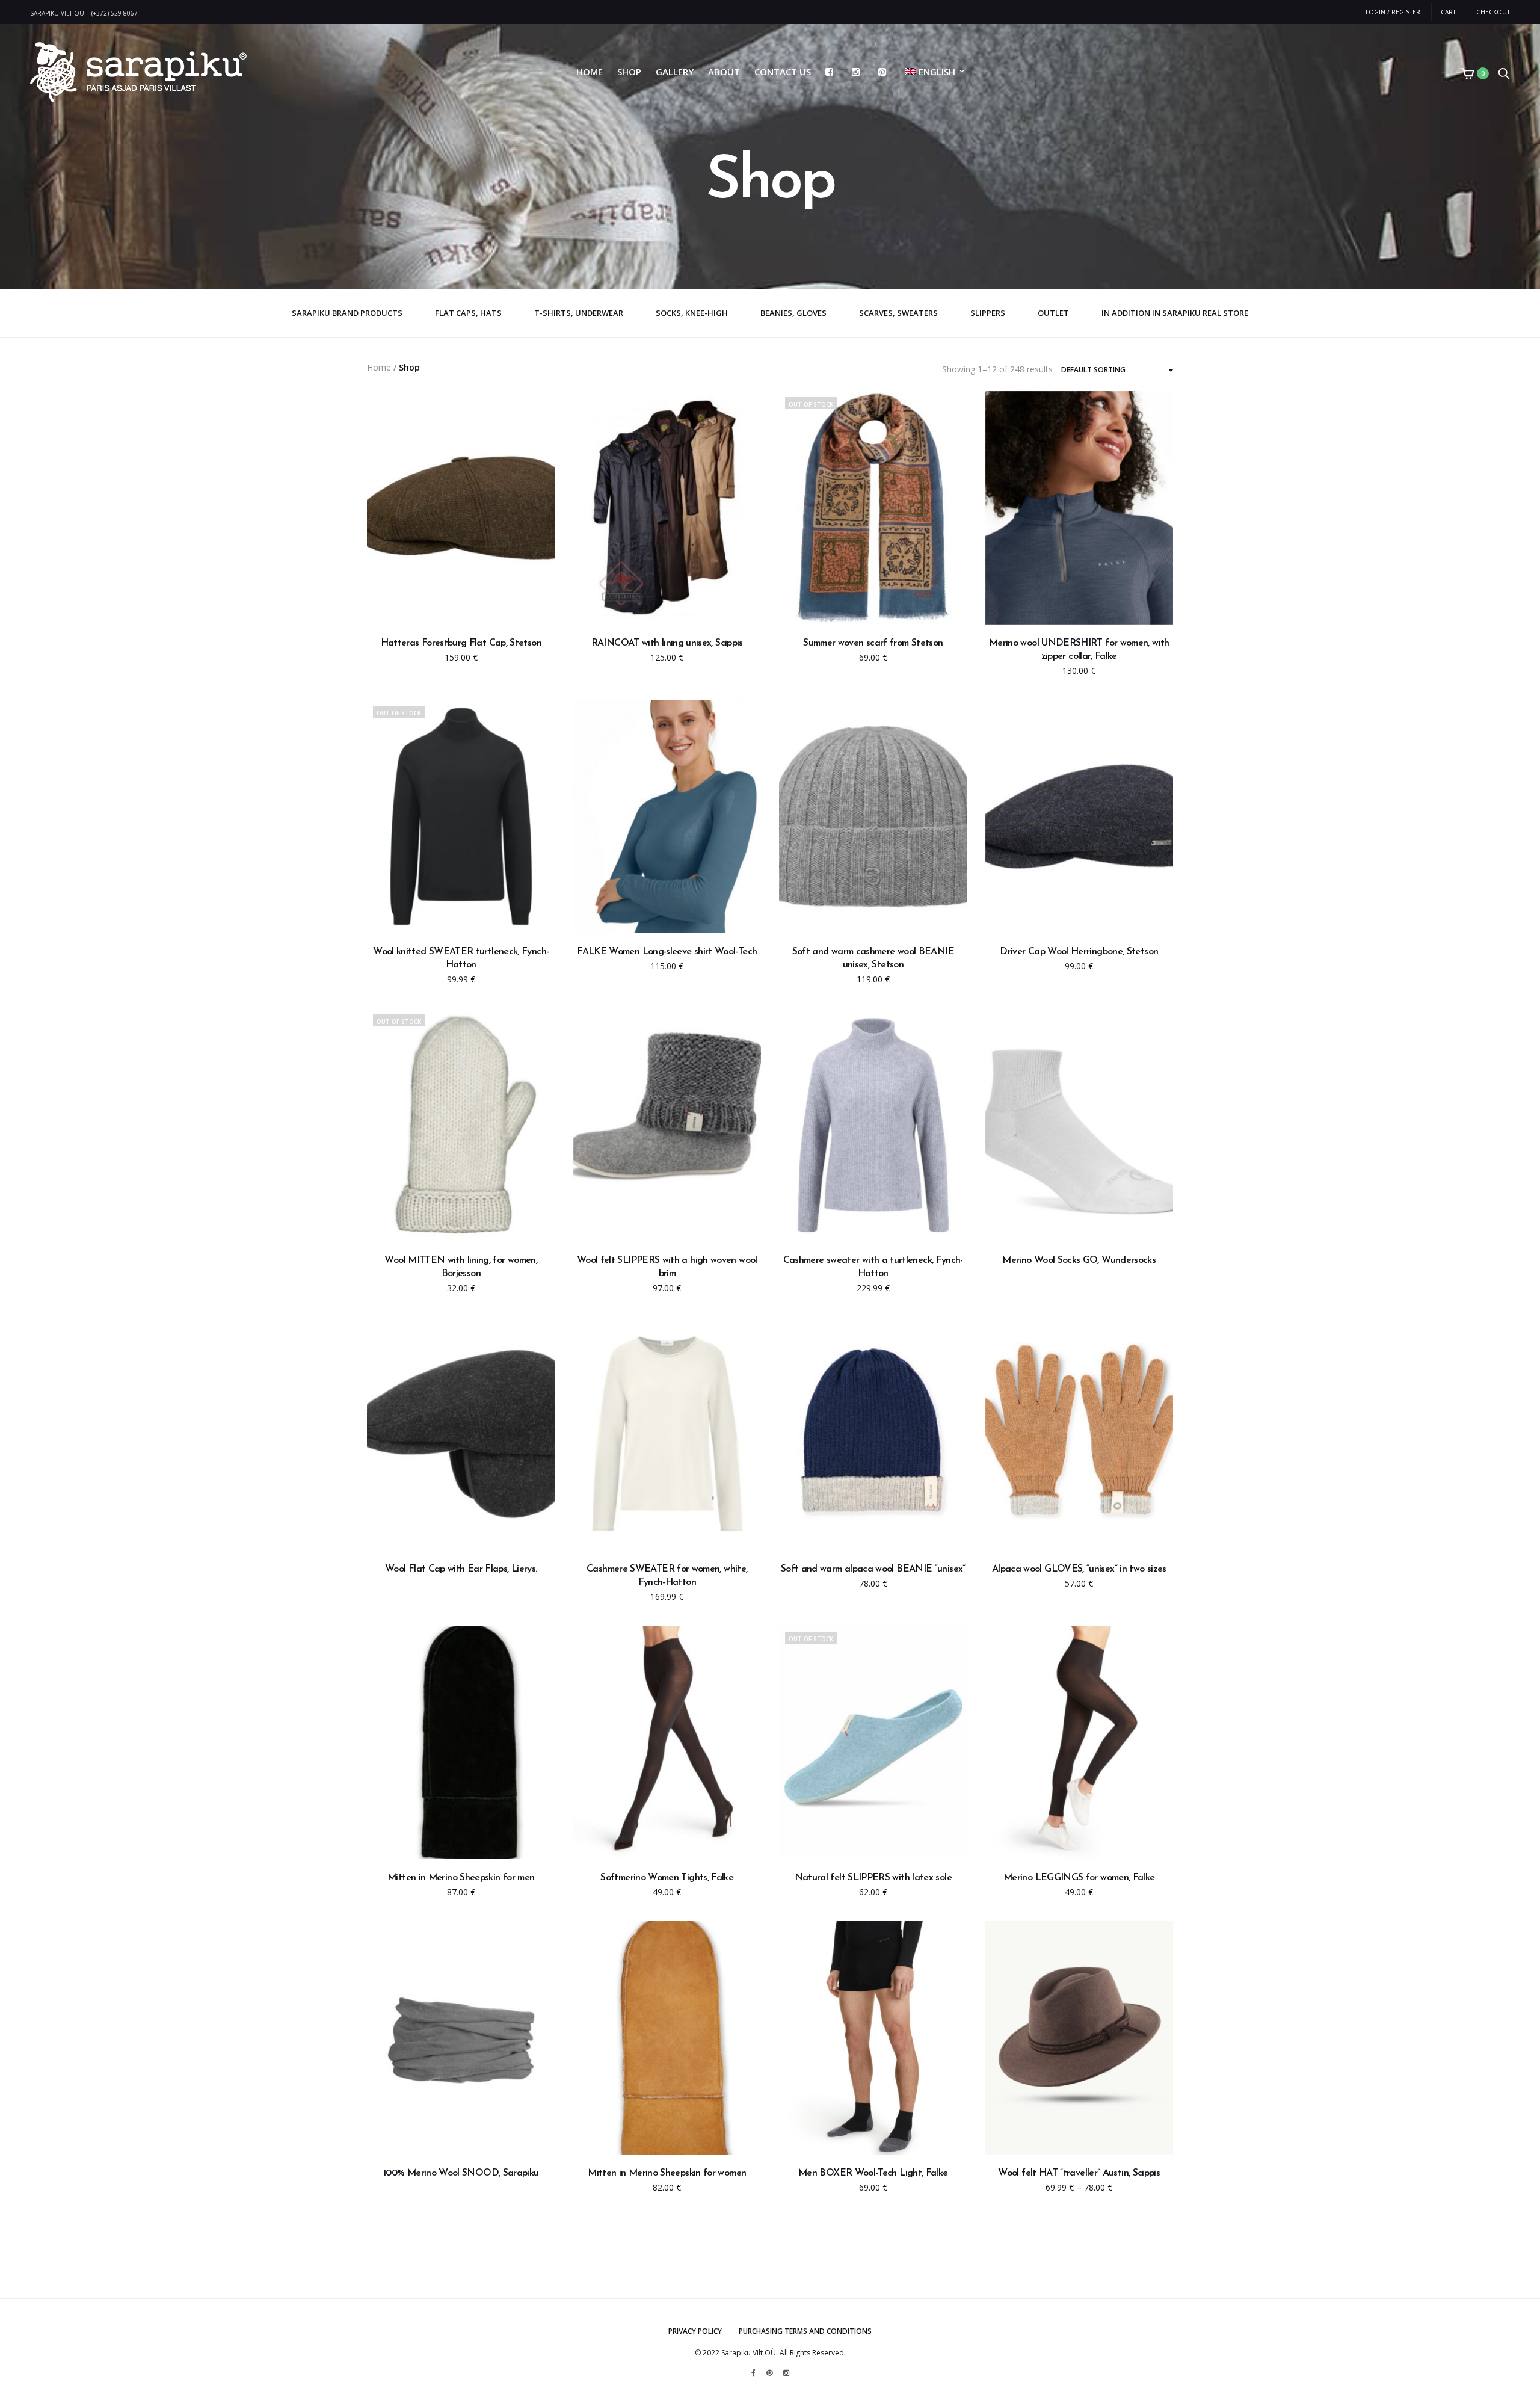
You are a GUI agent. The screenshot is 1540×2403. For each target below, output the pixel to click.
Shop (629, 72)
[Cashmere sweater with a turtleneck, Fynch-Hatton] (873, 1125)
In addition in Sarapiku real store (1175, 313)
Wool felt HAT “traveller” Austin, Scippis (1079, 2173)
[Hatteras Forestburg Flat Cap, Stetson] (461, 508)
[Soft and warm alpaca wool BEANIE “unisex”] (873, 1434)
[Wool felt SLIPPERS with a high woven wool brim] (667, 1125)
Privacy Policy (695, 2331)
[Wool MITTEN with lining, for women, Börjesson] (461, 1125)
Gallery (675, 72)
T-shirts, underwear (579, 313)
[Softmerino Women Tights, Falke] (667, 1742)
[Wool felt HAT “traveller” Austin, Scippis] (1080, 2038)
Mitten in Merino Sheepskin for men (461, 1878)
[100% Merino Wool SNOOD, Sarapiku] (461, 2038)
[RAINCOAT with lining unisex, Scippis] (667, 508)
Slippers (988, 313)
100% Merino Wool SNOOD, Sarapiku (461, 2173)
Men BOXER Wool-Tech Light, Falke (873, 2173)
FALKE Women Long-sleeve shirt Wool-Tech (667, 952)
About (724, 72)
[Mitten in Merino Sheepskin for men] (461, 1742)
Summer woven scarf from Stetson (873, 643)
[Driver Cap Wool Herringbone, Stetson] (1080, 816)
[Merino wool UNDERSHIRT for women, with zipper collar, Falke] (1080, 508)
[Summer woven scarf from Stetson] (873, 508)
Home (590, 72)
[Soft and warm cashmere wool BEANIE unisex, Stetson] (873, 816)
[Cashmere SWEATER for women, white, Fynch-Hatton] (667, 1434)
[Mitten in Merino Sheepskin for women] (667, 2038)
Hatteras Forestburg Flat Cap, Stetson (461, 643)
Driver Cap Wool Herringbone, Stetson (1079, 952)
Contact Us (783, 72)
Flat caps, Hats (468, 313)
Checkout (1493, 12)
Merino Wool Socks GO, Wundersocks (1079, 1260)
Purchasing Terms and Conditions (805, 2331)
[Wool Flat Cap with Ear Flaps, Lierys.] (461, 1434)
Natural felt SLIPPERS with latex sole (873, 1878)
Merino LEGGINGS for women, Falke (1079, 1878)
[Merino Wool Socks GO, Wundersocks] (1080, 1125)
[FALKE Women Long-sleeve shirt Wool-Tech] (667, 816)
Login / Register (1393, 12)
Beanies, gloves (793, 313)
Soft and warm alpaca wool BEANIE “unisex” (873, 1569)
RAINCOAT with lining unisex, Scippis (667, 643)
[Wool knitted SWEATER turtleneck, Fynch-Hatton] (461, 816)
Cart (1448, 12)
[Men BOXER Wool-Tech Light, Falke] (873, 2038)
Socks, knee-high (692, 313)
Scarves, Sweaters (898, 313)
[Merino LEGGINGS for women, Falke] (1080, 1742)
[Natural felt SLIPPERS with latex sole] (873, 1742)
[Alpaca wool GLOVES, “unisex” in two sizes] (1080, 1434)
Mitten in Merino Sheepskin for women (667, 2173)
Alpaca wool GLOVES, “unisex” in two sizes (1079, 1569)
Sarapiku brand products (347, 313)
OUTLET (1053, 313)
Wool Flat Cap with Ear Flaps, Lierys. (461, 1569)
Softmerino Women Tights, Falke (667, 1878)
